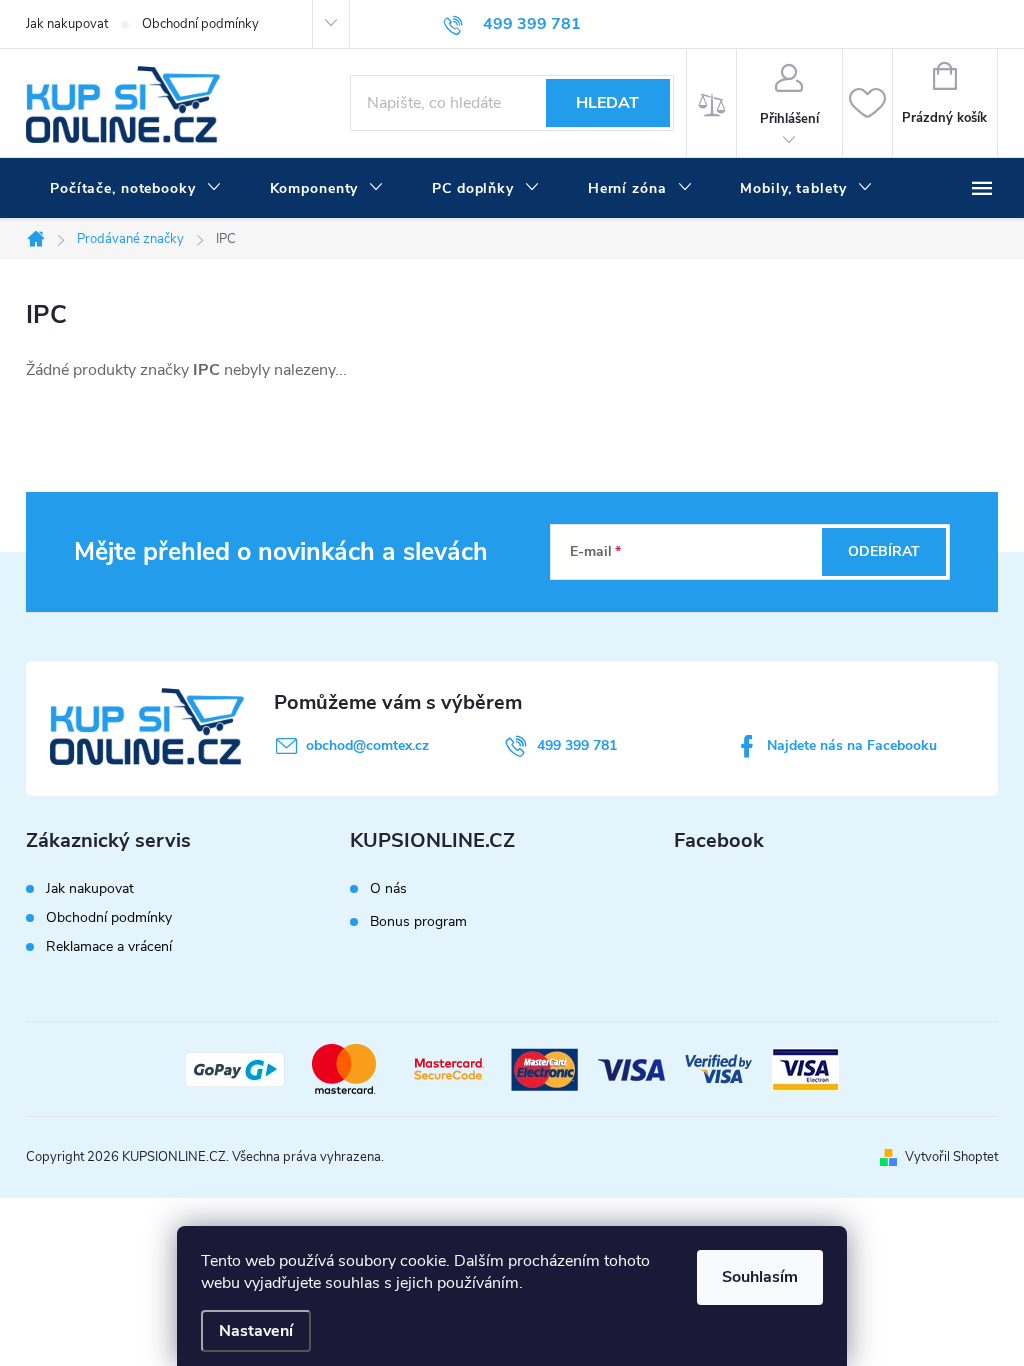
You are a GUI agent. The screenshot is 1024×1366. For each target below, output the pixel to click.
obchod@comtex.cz (367, 745)
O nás (388, 889)
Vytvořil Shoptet (951, 1157)
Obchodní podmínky (200, 24)
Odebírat (884, 551)
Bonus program (418, 922)
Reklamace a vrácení (109, 946)
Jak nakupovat (67, 24)
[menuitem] (136, 189)
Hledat (607, 103)
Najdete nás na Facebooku (852, 745)
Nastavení (256, 1331)
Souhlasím (760, 1277)
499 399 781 (577, 745)
